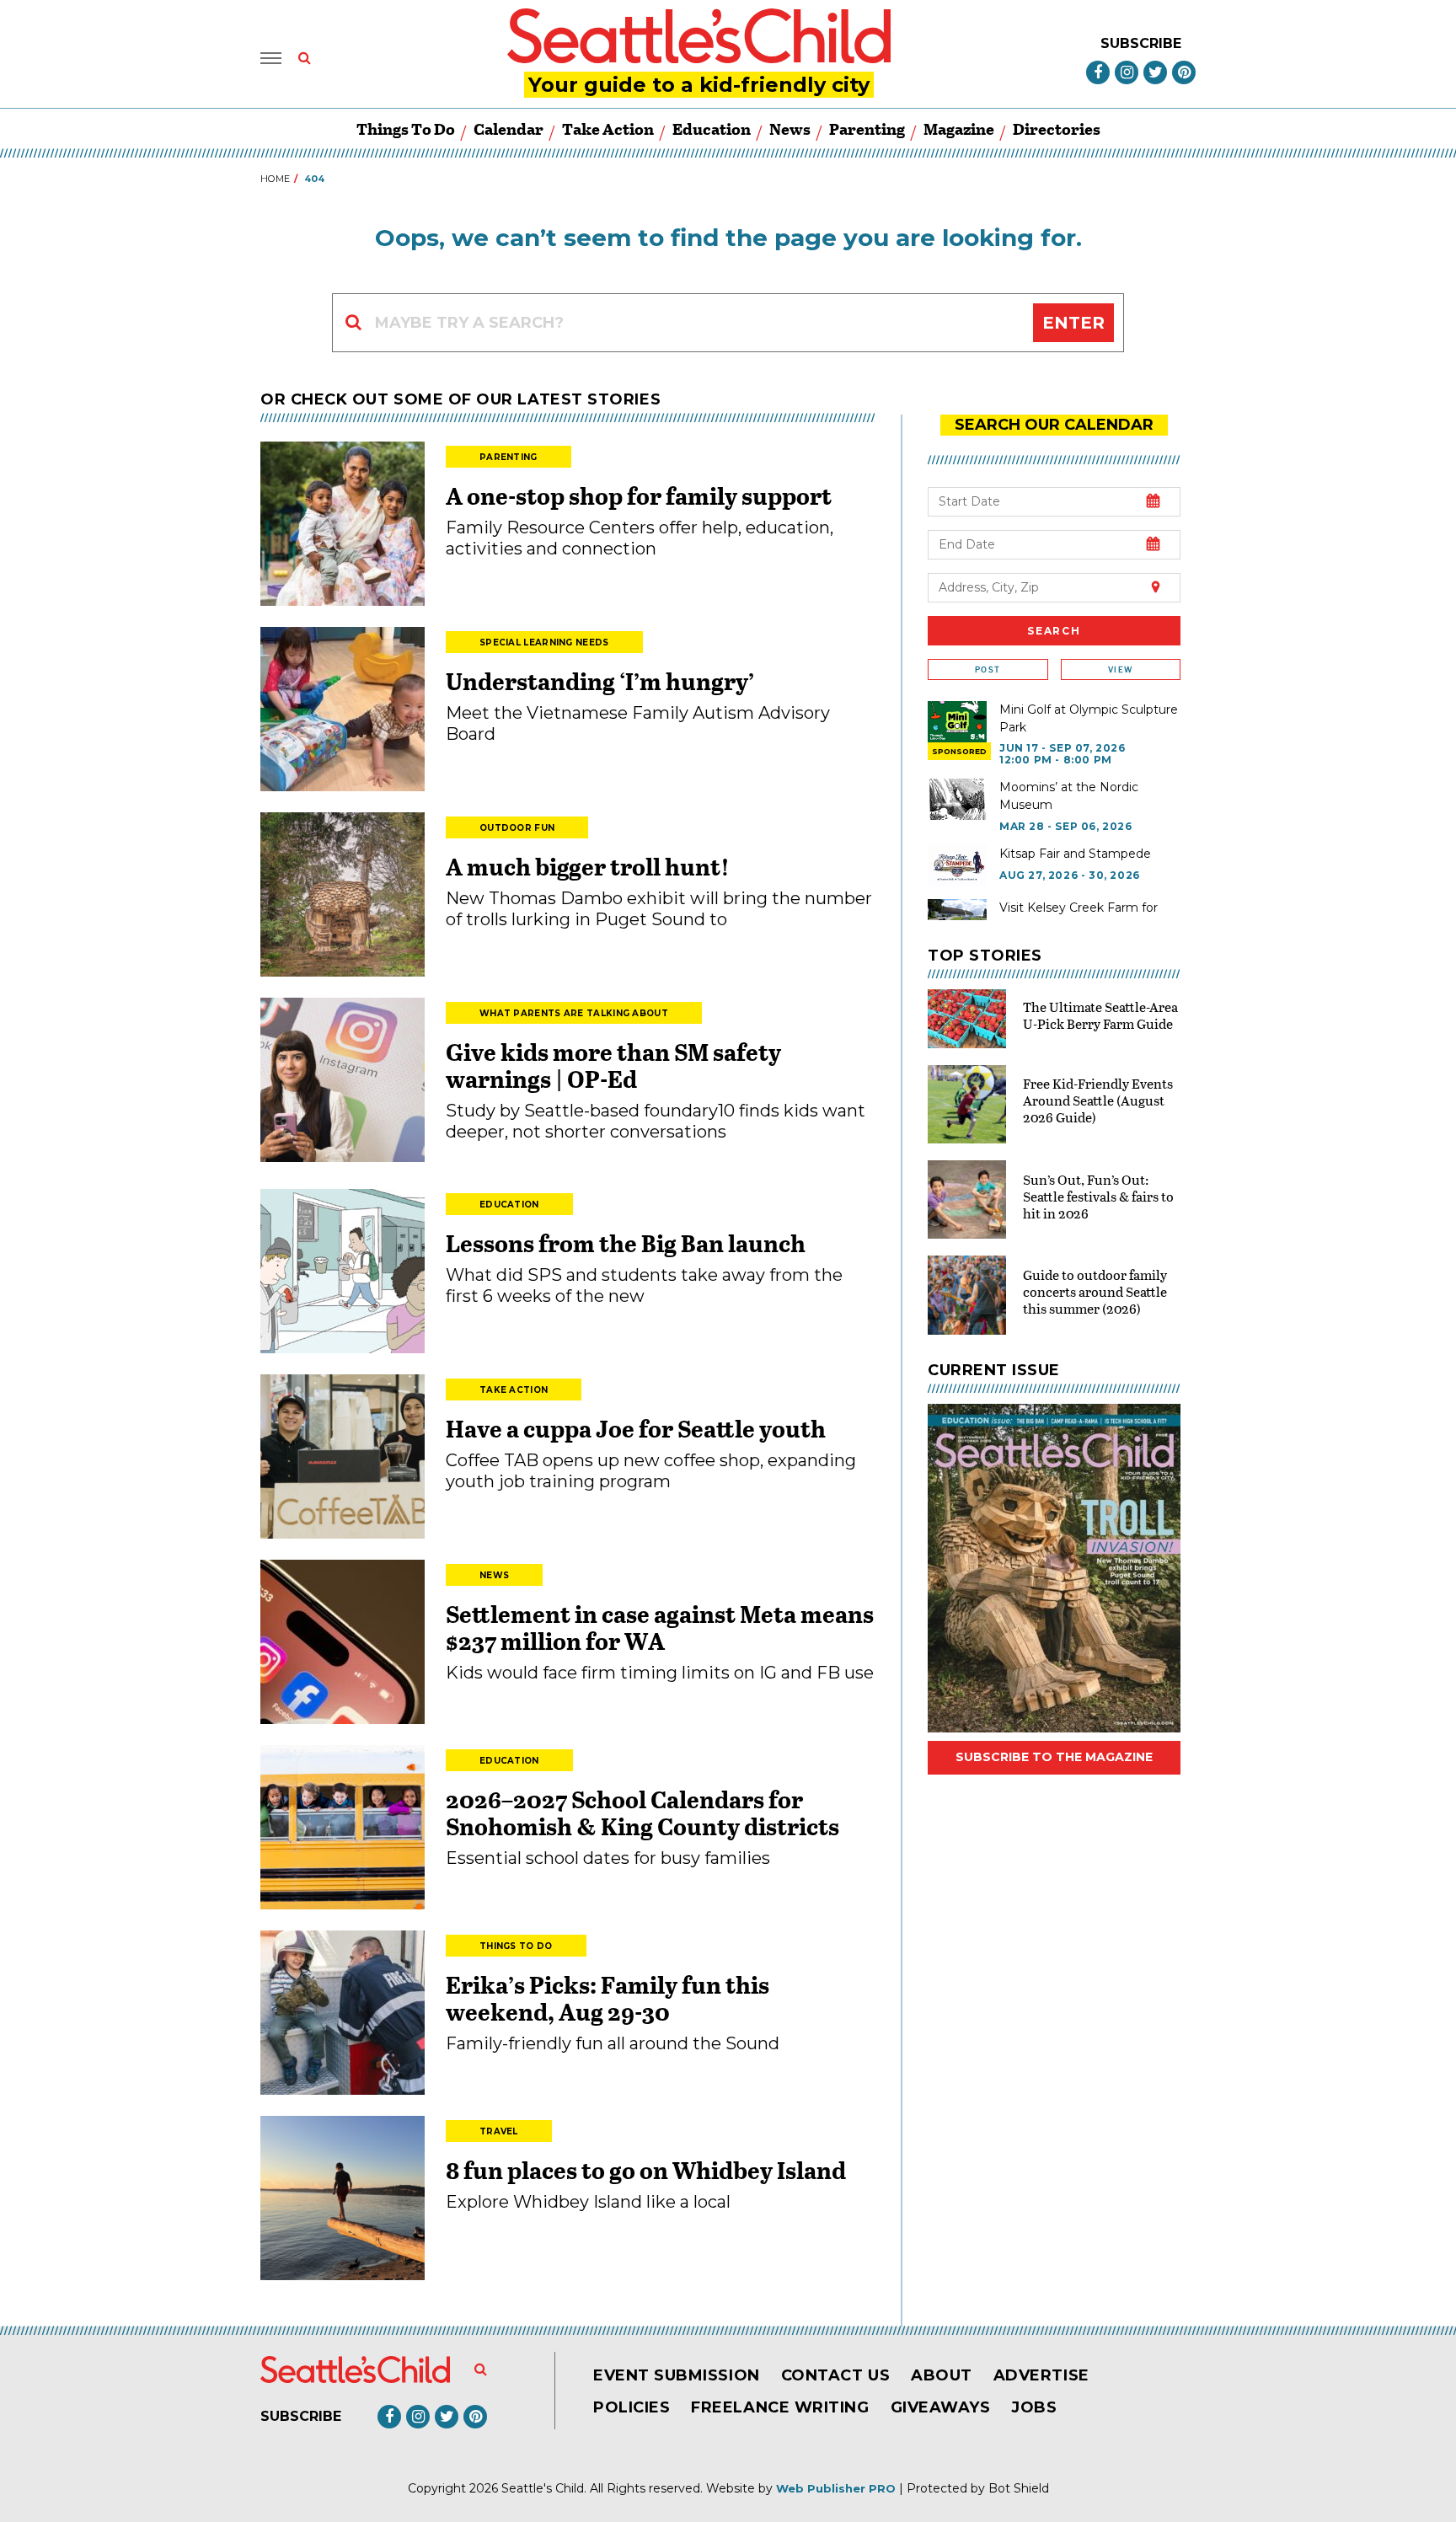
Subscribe (1141, 43)
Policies (632, 2407)
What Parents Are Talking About (574, 1013)
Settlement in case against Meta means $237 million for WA (660, 1627)
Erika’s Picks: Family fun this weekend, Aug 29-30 (608, 1998)
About (942, 2375)
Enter (1073, 323)
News (790, 129)
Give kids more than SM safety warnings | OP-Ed (613, 1065)
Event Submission (677, 2375)
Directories (1057, 129)
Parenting (867, 129)
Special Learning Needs (544, 643)
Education (712, 129)
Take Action (608, 129)
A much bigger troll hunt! (588, 866)
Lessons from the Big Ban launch (626, 1243)
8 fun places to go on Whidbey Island (648, 2170)
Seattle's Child (543, 2488)
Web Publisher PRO (836, 2488)
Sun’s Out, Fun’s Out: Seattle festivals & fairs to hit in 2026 (1098, 1196)
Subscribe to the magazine (1054, 1757)
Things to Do (406, 129)
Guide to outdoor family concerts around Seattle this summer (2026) (1095, 1291)
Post (988, 669)
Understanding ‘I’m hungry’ (600, 681)
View (1120, 669)
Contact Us (835, 2375)
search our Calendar (1054, 425)
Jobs (1034, 2407)
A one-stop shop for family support (639, 495)
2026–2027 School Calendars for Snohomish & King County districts (642, 1813)
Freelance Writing (780, 2407)
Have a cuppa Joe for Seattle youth (636, 1428)
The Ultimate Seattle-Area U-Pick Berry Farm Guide (1100, 1015)
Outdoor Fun (517, 828)
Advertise (1041, 2375)
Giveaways (941, 2407)
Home (275, 179)
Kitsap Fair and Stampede (1075, 854)
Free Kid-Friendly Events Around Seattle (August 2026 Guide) (1098, 1100)
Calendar (509, 129)
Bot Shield (1019, 2488)
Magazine (959, 129)
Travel (499, 2131)
